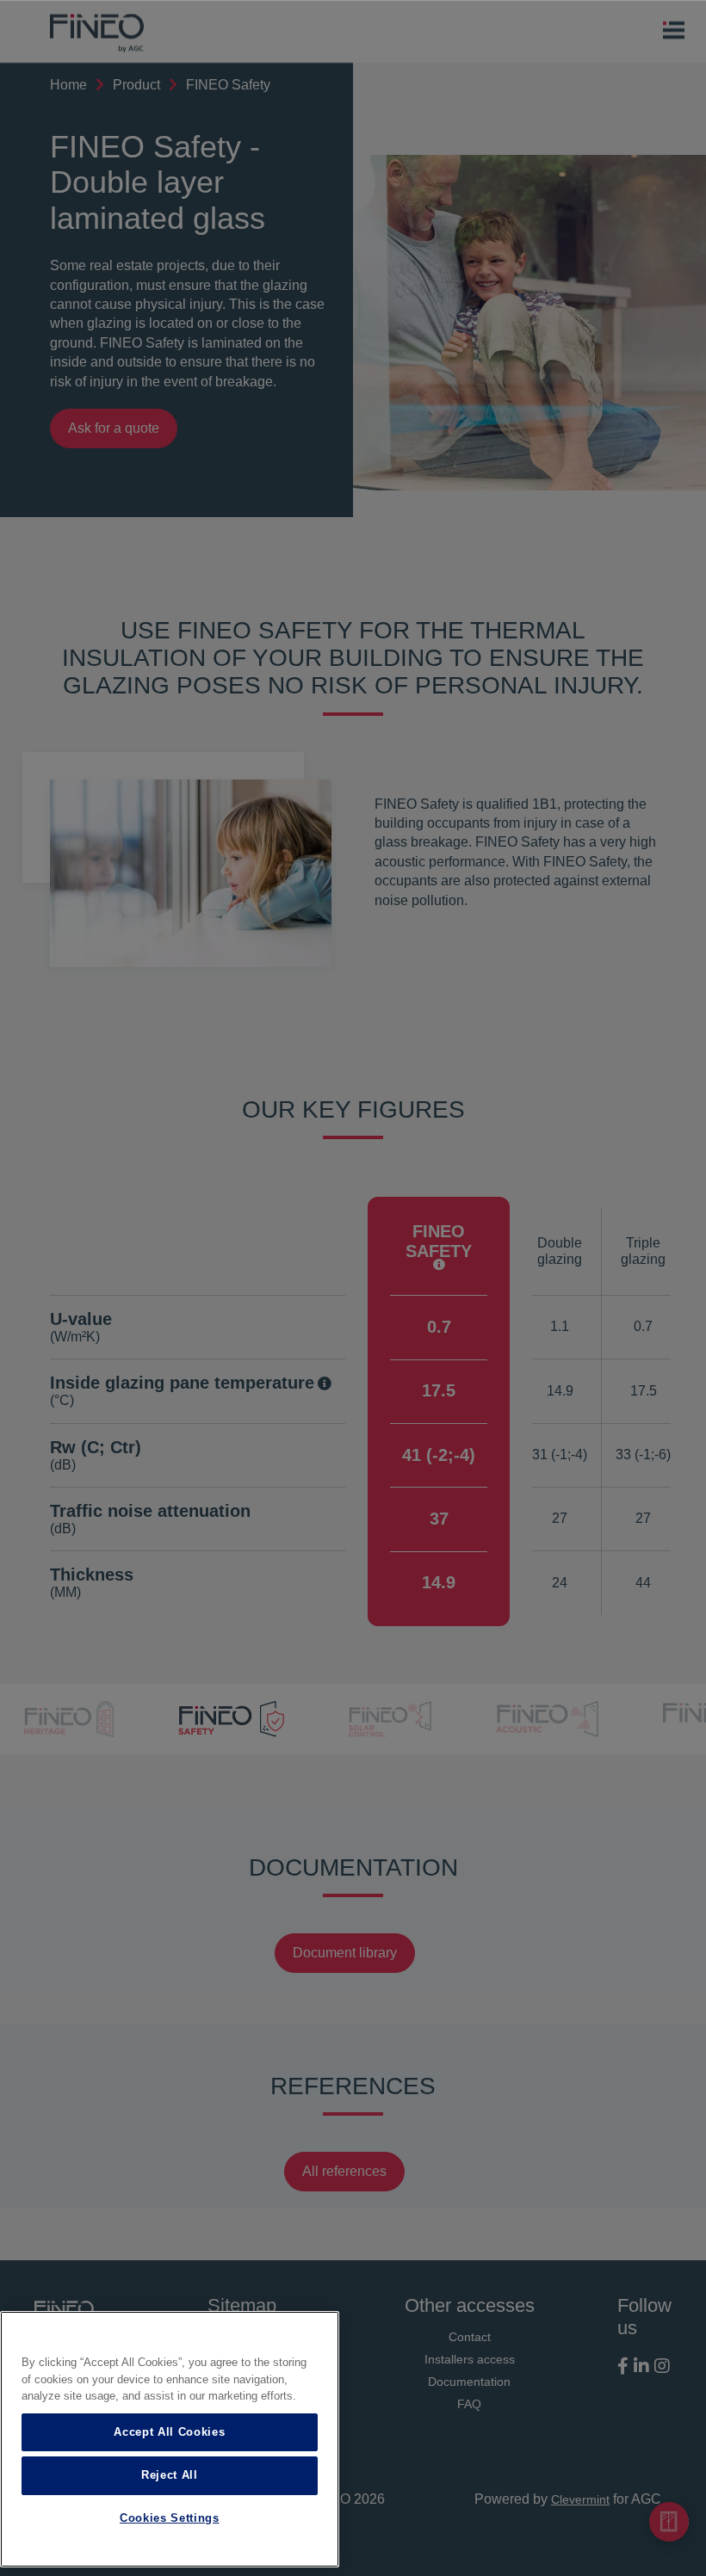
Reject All (170, 2475)
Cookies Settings (170, 2518)
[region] (170, 2439)
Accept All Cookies (169, 2432)
